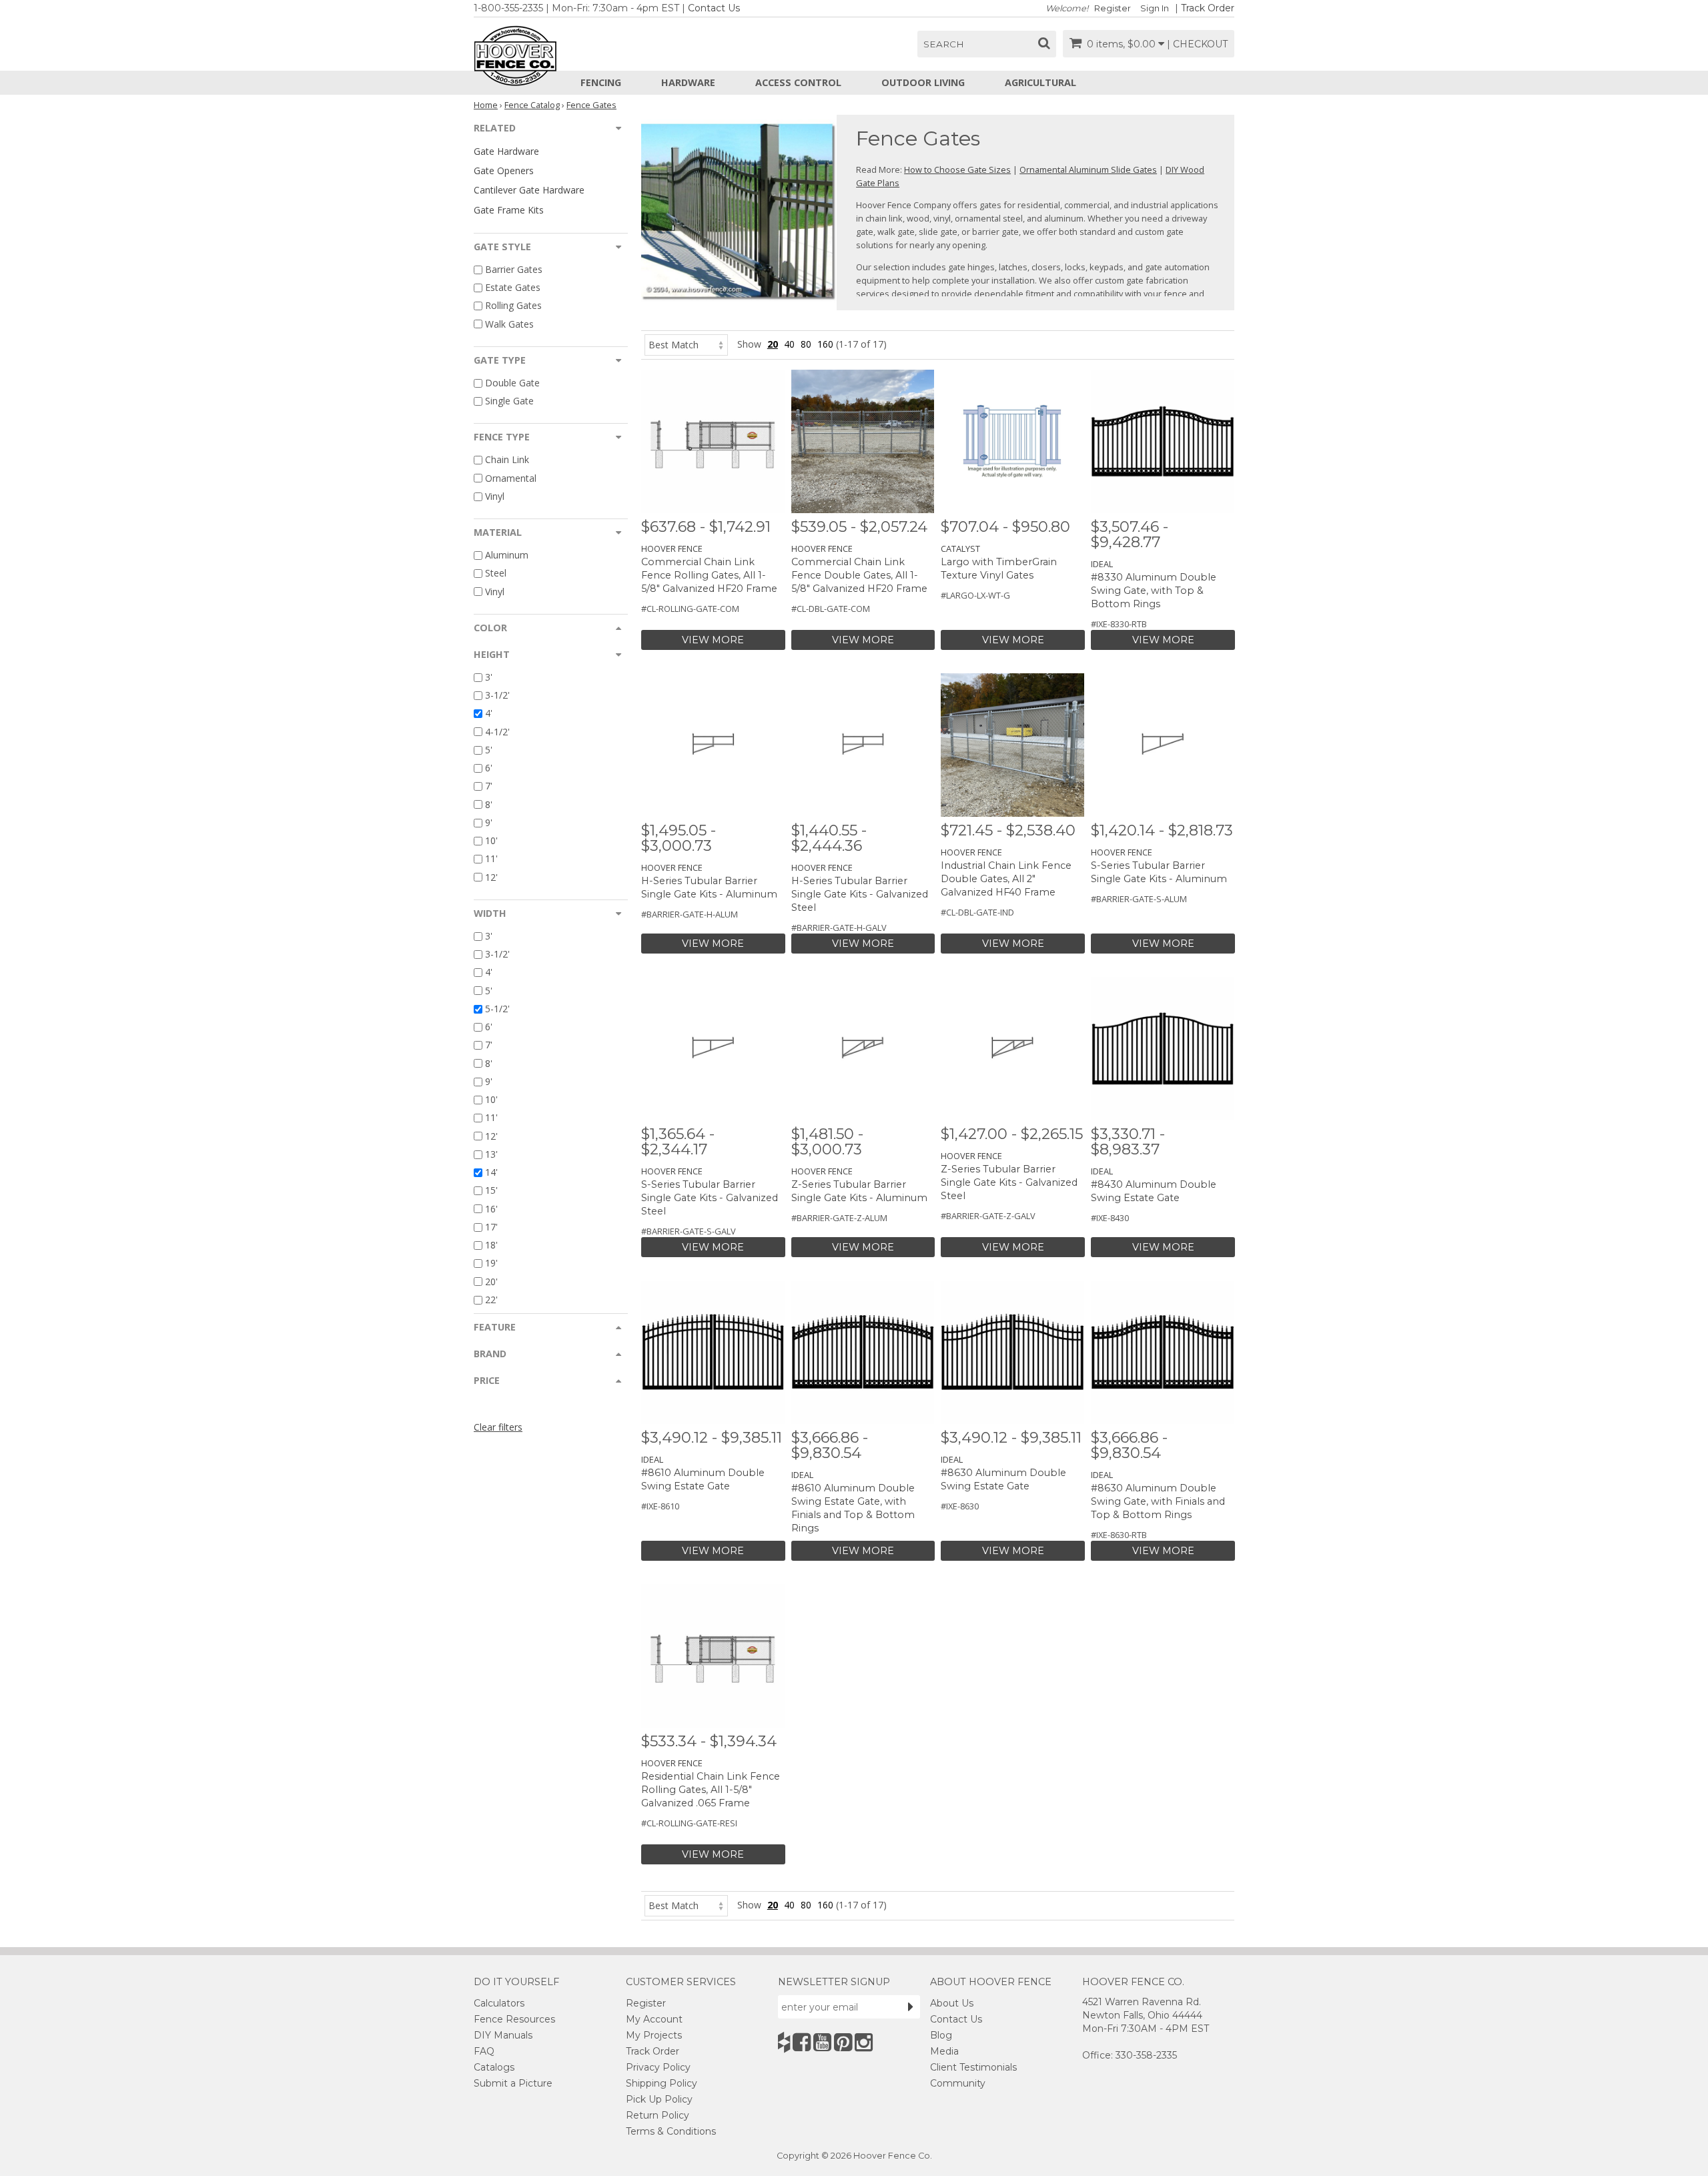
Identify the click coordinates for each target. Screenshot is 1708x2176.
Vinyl (495, 496)
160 (825, 344)
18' (491, 1245)
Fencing (601, 82)
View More (713, 640)
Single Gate (509, 401)
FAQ (484, 2051)
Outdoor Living (923, 82)
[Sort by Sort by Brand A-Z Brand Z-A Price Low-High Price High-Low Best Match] (686, 344)
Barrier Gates (514, 269)
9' (489, 822)
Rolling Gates (513, 306)
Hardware (688, 82)
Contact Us (714, 8)
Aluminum (507, 555)
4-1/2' (497, 732)
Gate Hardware (506, 151)
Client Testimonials (973, 2067)
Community (958, 2083)
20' (491, 1282)
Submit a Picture (513, 2083)
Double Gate (512, 383)
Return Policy (658, 2115)
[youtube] (822, 2042)
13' (491, 1154)
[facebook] (802, 2042)
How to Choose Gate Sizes (957, 169)
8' (489, 804)
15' (491, 1191)
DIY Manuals (503, 2035)
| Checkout (1197, 44)
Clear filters (498, 1427)
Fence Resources (514, 2019)
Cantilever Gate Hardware (529, 190)
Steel (496, 574)
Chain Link (507, 460)
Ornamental (511, 478)
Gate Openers (504, 170)
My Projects (654, 2035)
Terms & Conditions (671, 2131)
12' (491, 877)
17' (491, 1227)
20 (773, 344)
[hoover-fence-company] (784, 2042)
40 (789, 344)
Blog (941, 2035)
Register (1113, 8)
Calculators (499, 2003)
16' (491, 1209)
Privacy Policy (658, 2067)
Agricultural (1040, 82)
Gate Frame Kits (509, 210)
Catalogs (494, 2067)
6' (489, 768)
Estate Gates (513, 287)
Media (944, 2051)
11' (491, 859)
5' (489, 750)
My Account (654, 2019)
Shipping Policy (662, 2083)
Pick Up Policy (659, 2099)
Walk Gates (509, 324)
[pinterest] (843, 2042)
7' (489, 786)
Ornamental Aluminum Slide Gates (1088, 169)
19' (491, 1263)
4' (489, 714)
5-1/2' (497, 1009)
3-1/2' (497, 695)
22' (491, 1300)
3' (489, 677)
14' (491, 1172)
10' (491, 840)
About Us (952, 2003)
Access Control (798, 82)
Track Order (1208, 8)
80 (806, 344)
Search (944, 44)
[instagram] (864, 2042)
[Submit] (911, 2007)
